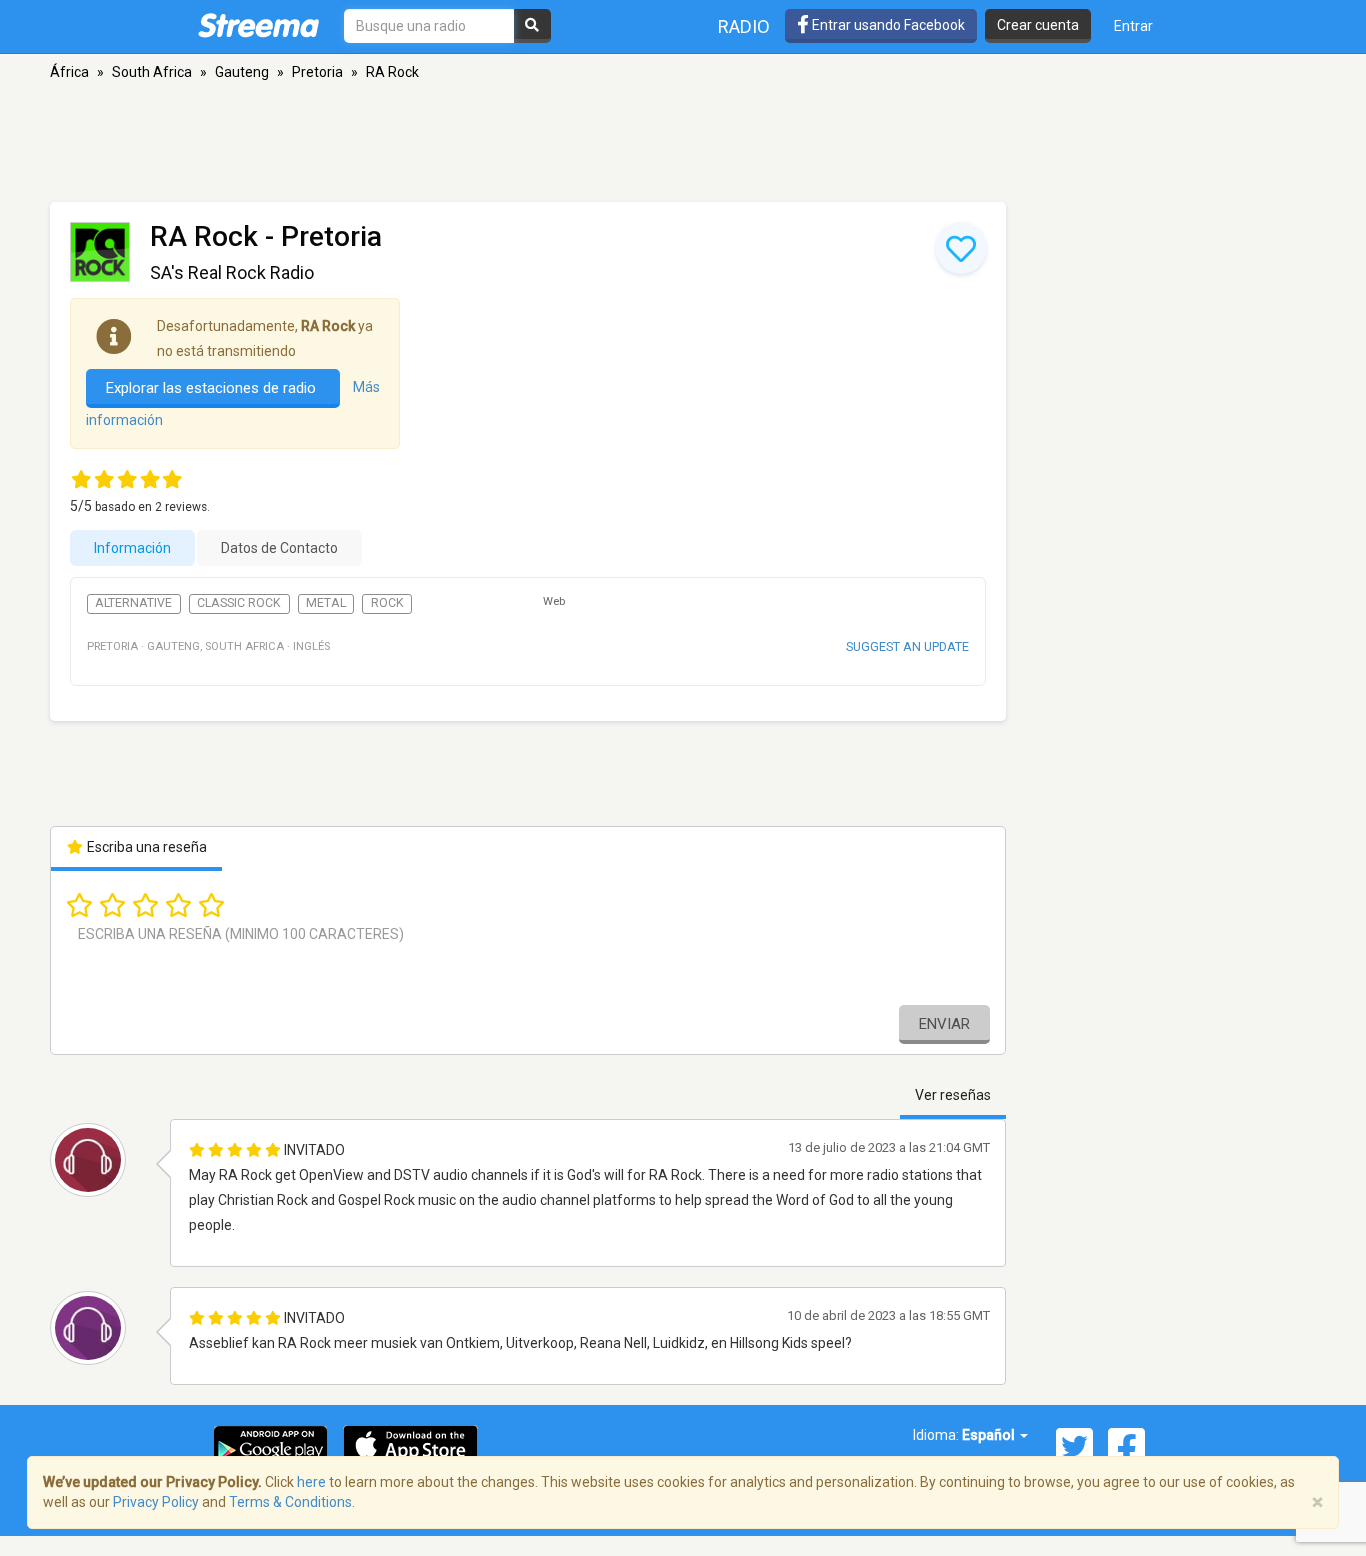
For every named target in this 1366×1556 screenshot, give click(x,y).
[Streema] (258, 25)
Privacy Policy (156, 1502)
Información (132, 548)
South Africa (152, 72)
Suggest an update (907, 646)
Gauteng (242, 72)
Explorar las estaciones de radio (213, 388)
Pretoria (317, 72)
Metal (326, 603)
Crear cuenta (1038, 25)
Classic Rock (239, 603)
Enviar (944, 1024)
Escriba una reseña (145, 847)
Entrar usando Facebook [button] (887, 25)
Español (990, 1435)
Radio (744, 26)
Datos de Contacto (279, 548)
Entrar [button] (1133, 26)
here (311, 1482)
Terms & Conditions (290, 1502)
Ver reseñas (953, 1095)
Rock (387, 603)
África (69, 72)
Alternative (133, 603)
